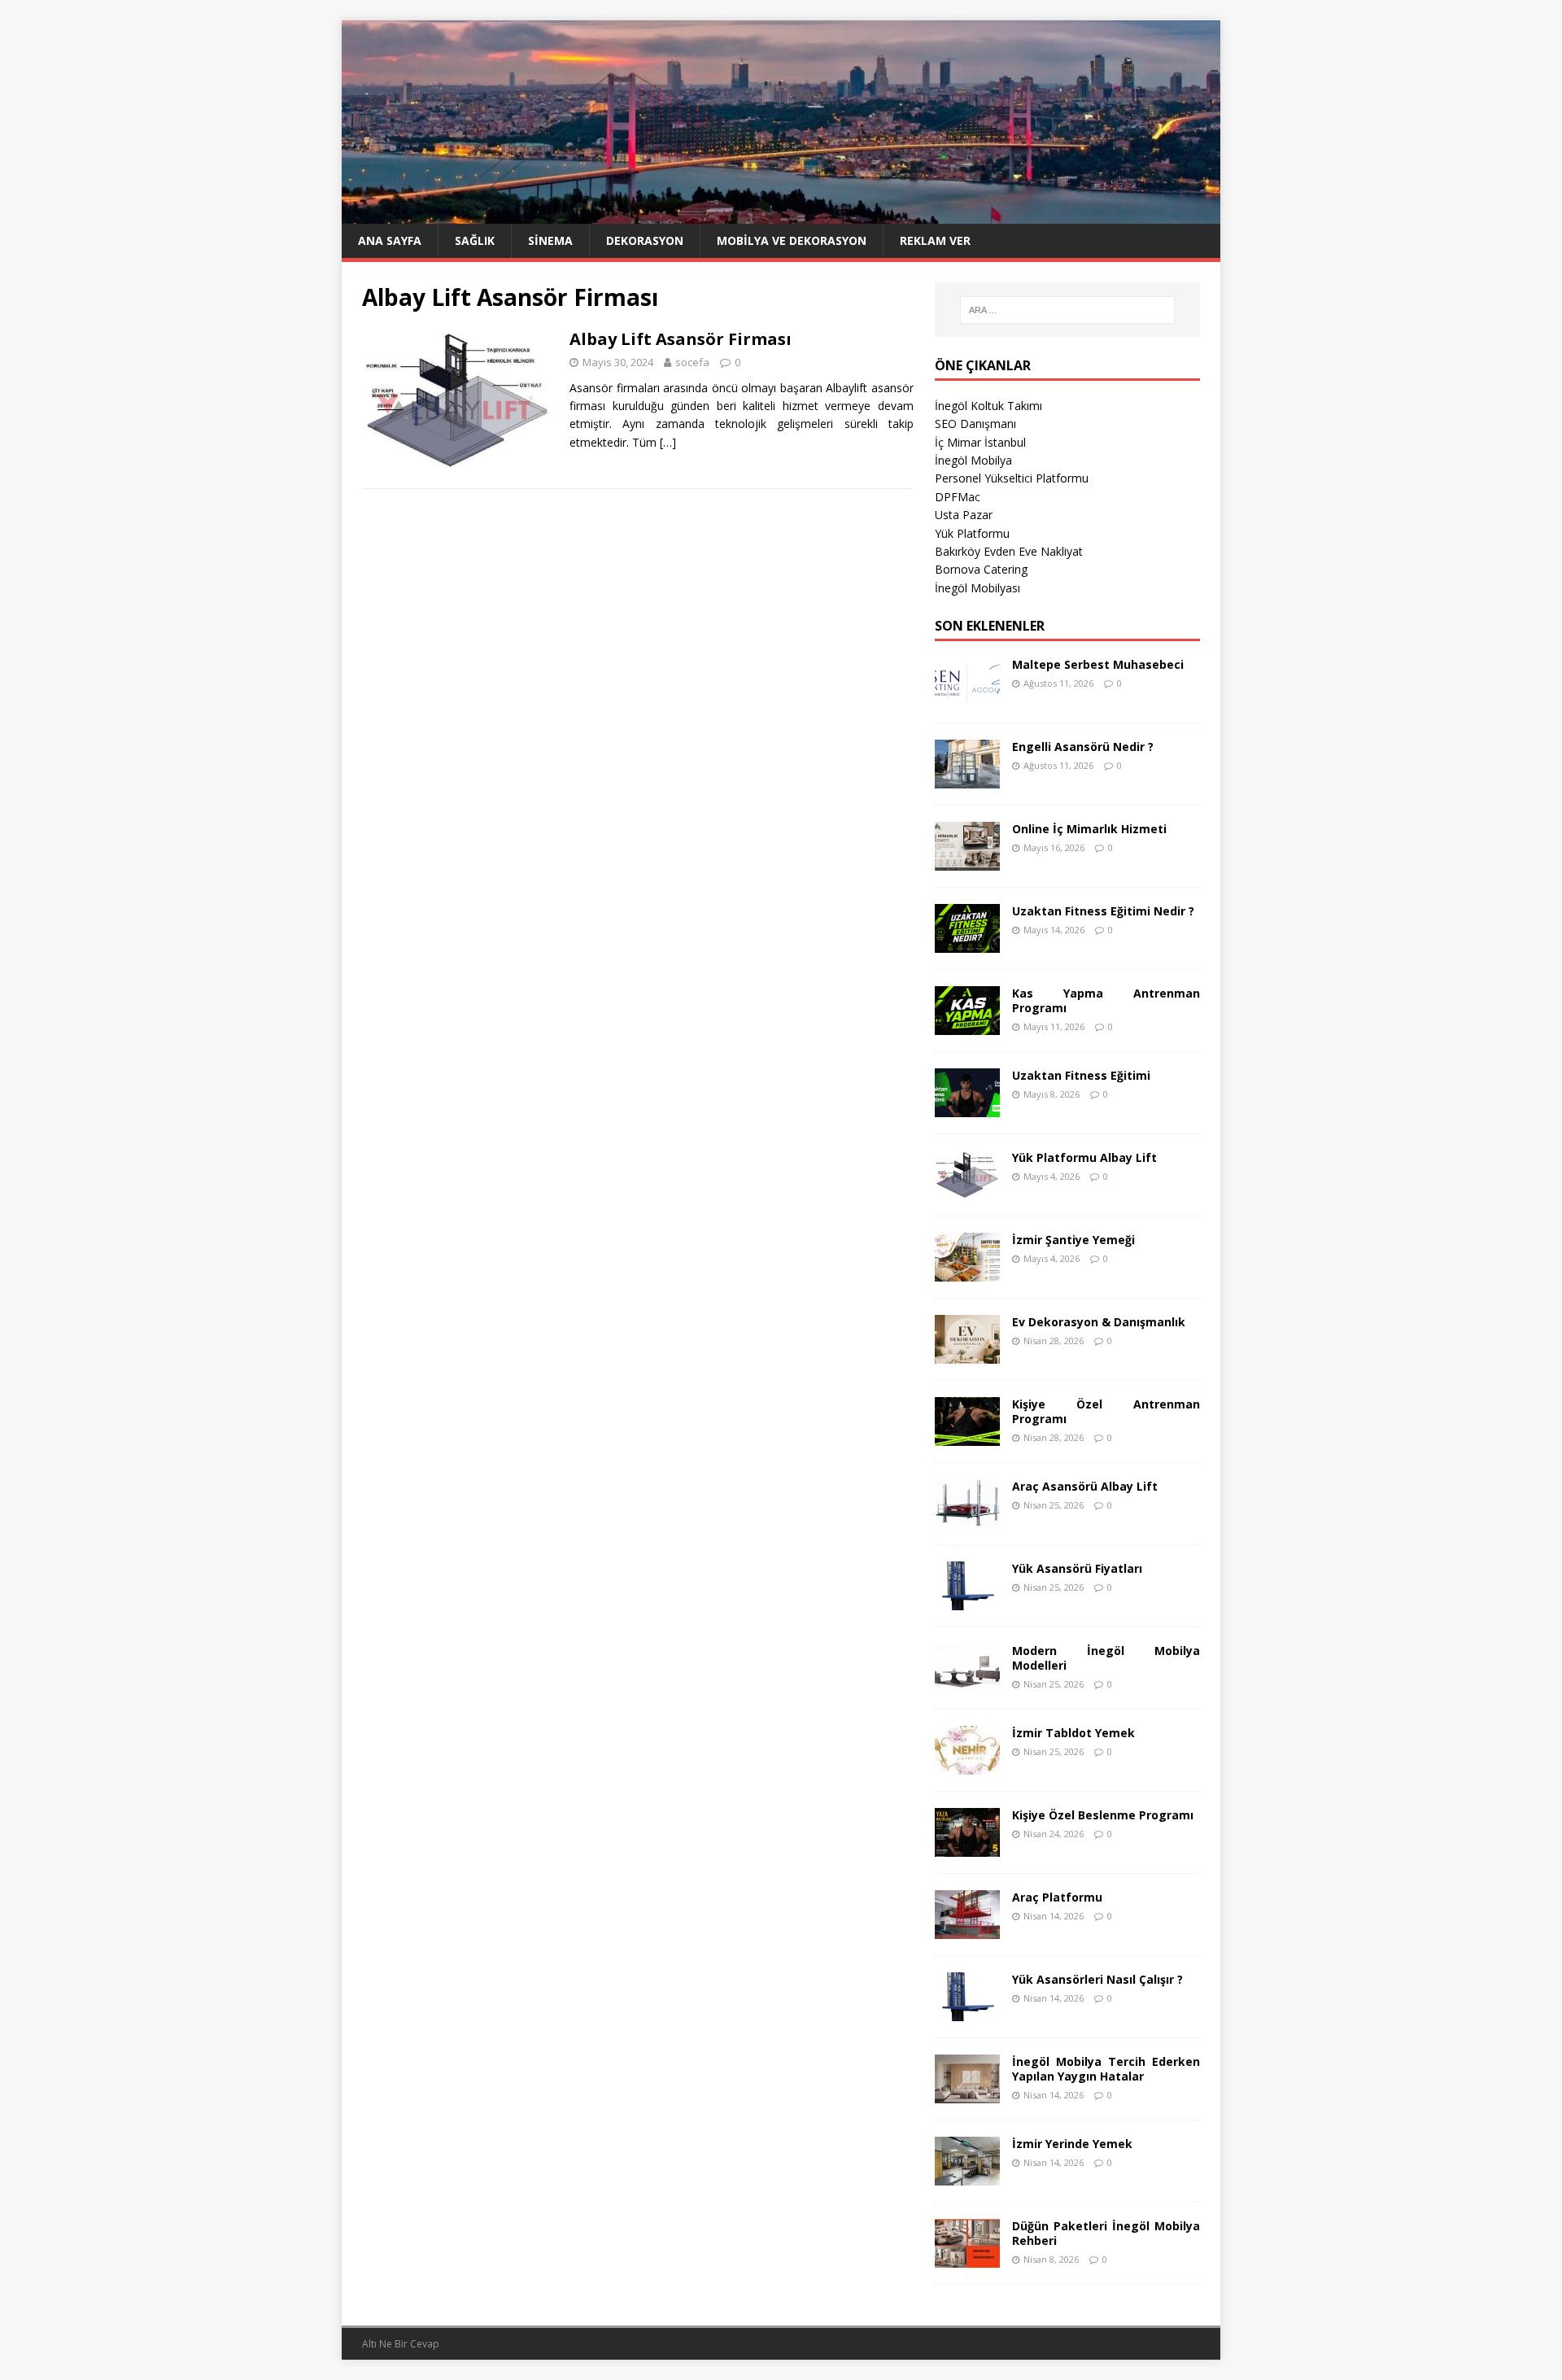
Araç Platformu (1057, 1897)
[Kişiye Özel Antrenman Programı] (967, 1436)
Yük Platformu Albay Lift (1084, 1157)
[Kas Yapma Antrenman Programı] (967, 1025)
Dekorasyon (645, 240)
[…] (668, 442)
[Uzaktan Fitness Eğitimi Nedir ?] (967, 943)
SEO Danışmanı (975, 424)
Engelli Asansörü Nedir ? (1083, 747)
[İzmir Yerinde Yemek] (967, 2175)
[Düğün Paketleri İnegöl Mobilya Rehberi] (967, 2258)
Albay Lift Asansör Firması (681, 339)
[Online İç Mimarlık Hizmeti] (967, 860)
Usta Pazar (964, 515)
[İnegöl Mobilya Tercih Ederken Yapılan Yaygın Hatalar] (967, 2093)
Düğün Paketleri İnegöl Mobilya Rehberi (1106, 2233)
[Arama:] (1067, 310)
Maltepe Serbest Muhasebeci (1098, 664)
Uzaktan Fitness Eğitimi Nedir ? (1103, 911)
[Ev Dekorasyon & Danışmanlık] (967, 1354)
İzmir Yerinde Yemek (1072, 2144)
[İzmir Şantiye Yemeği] (967, 1271)
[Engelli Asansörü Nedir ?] (967, 778)
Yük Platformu (972, 533)
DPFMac (958, 497)
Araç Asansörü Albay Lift (1085, 1486)
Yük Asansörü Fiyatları (1077, 1568)
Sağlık (475, 240)
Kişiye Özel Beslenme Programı (1103, 1815)
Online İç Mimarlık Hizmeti (1089, 829)
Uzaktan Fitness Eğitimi (1081, 1075)
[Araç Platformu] (967, 1929)
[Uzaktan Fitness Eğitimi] (967, 1107)
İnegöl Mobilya (973, 460)
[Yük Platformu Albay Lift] (967, 1189)
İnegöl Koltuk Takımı (988, 406)
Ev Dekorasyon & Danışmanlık (1099, 1322)
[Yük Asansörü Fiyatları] (967, 1600)
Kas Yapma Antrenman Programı (1106, 1000)
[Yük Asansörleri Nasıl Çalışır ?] (967, 2011)
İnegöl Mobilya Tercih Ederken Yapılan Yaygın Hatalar (1106, 2069)
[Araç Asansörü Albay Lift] (967, 1518)
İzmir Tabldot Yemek (1073, 1733)
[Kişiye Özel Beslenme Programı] (967, 1847)
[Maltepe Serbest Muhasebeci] (967, 696)
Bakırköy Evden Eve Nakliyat (1009, 551)
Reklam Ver (935, 240)
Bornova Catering (981, 569)
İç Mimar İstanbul (980, 442)
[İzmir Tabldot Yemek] (967, 1764)
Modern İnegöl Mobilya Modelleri (1106, 1658)
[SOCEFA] (781, 214)
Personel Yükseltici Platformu (1012, 478)
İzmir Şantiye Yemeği (1073, 1240)
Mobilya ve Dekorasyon (792, 240)
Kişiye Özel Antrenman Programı (1106, 1411)
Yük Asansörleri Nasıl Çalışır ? (1097, 1979)
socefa (692, 362)
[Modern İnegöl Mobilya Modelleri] (967, 1682)
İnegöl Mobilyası (977, 588)
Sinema (550, 240)
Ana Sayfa (390, 240)
